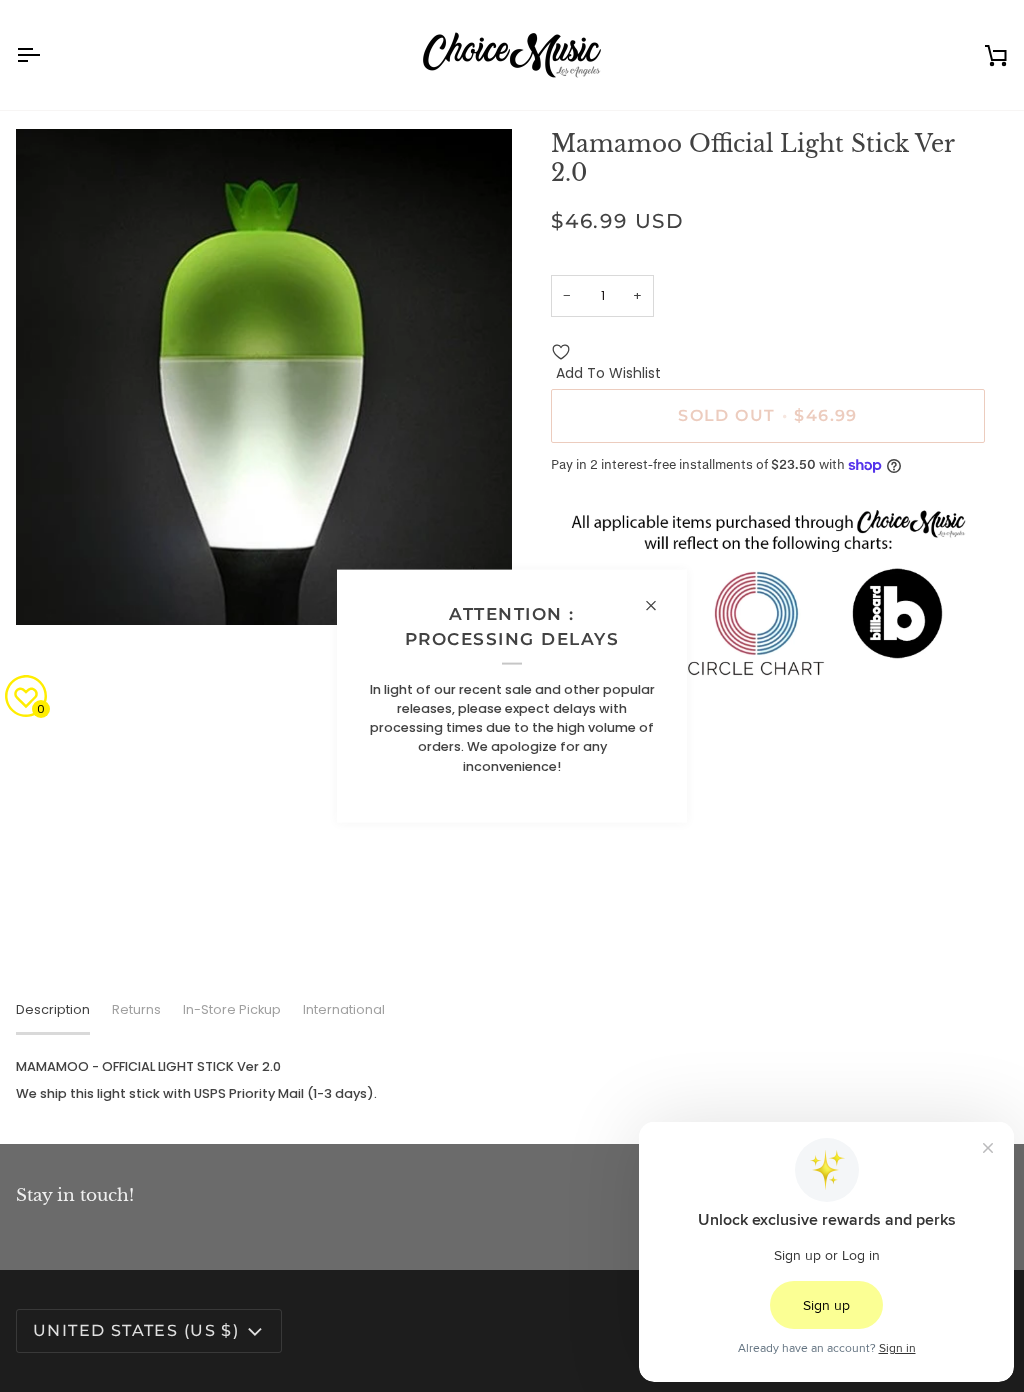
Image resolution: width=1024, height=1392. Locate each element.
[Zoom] (53, 587)
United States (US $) (136, 1330)
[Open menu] (46, 55)
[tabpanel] (512, 1080)
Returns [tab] (136, 1009)
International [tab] (344, 1009)
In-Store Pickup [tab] (232, 1009)
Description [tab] (53, 1009)
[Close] (659, 606)
